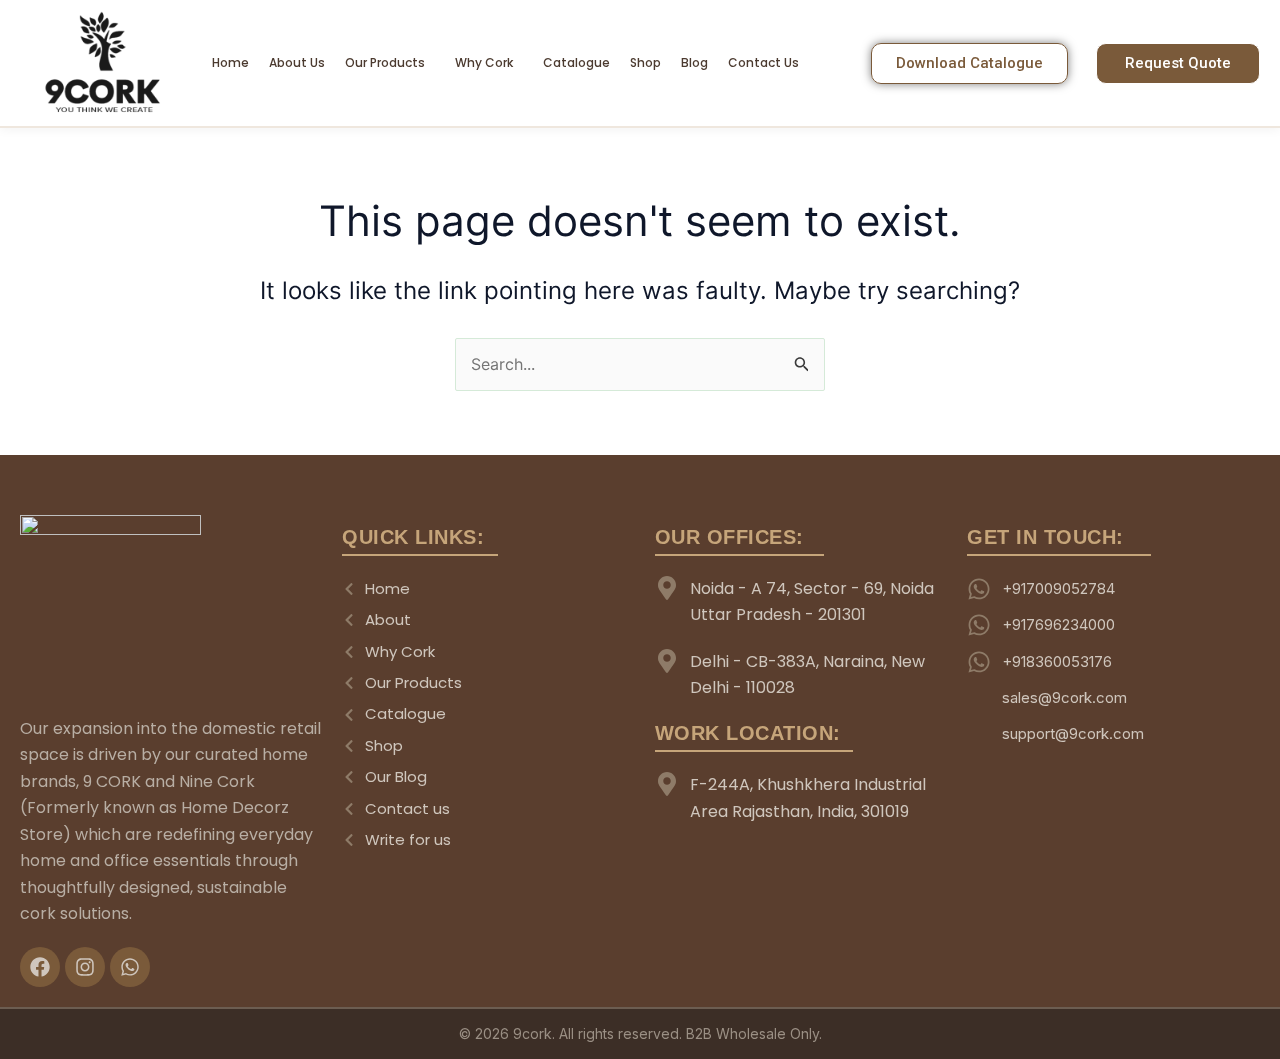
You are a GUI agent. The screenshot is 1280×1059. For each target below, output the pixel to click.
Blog (694, 62)
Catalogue (576, 62)
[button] (390, 63)
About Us (297, 62)
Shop (645, 62)
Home (230, 62)
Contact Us (763, 62)
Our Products (385, 62)
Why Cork (484, 62)
